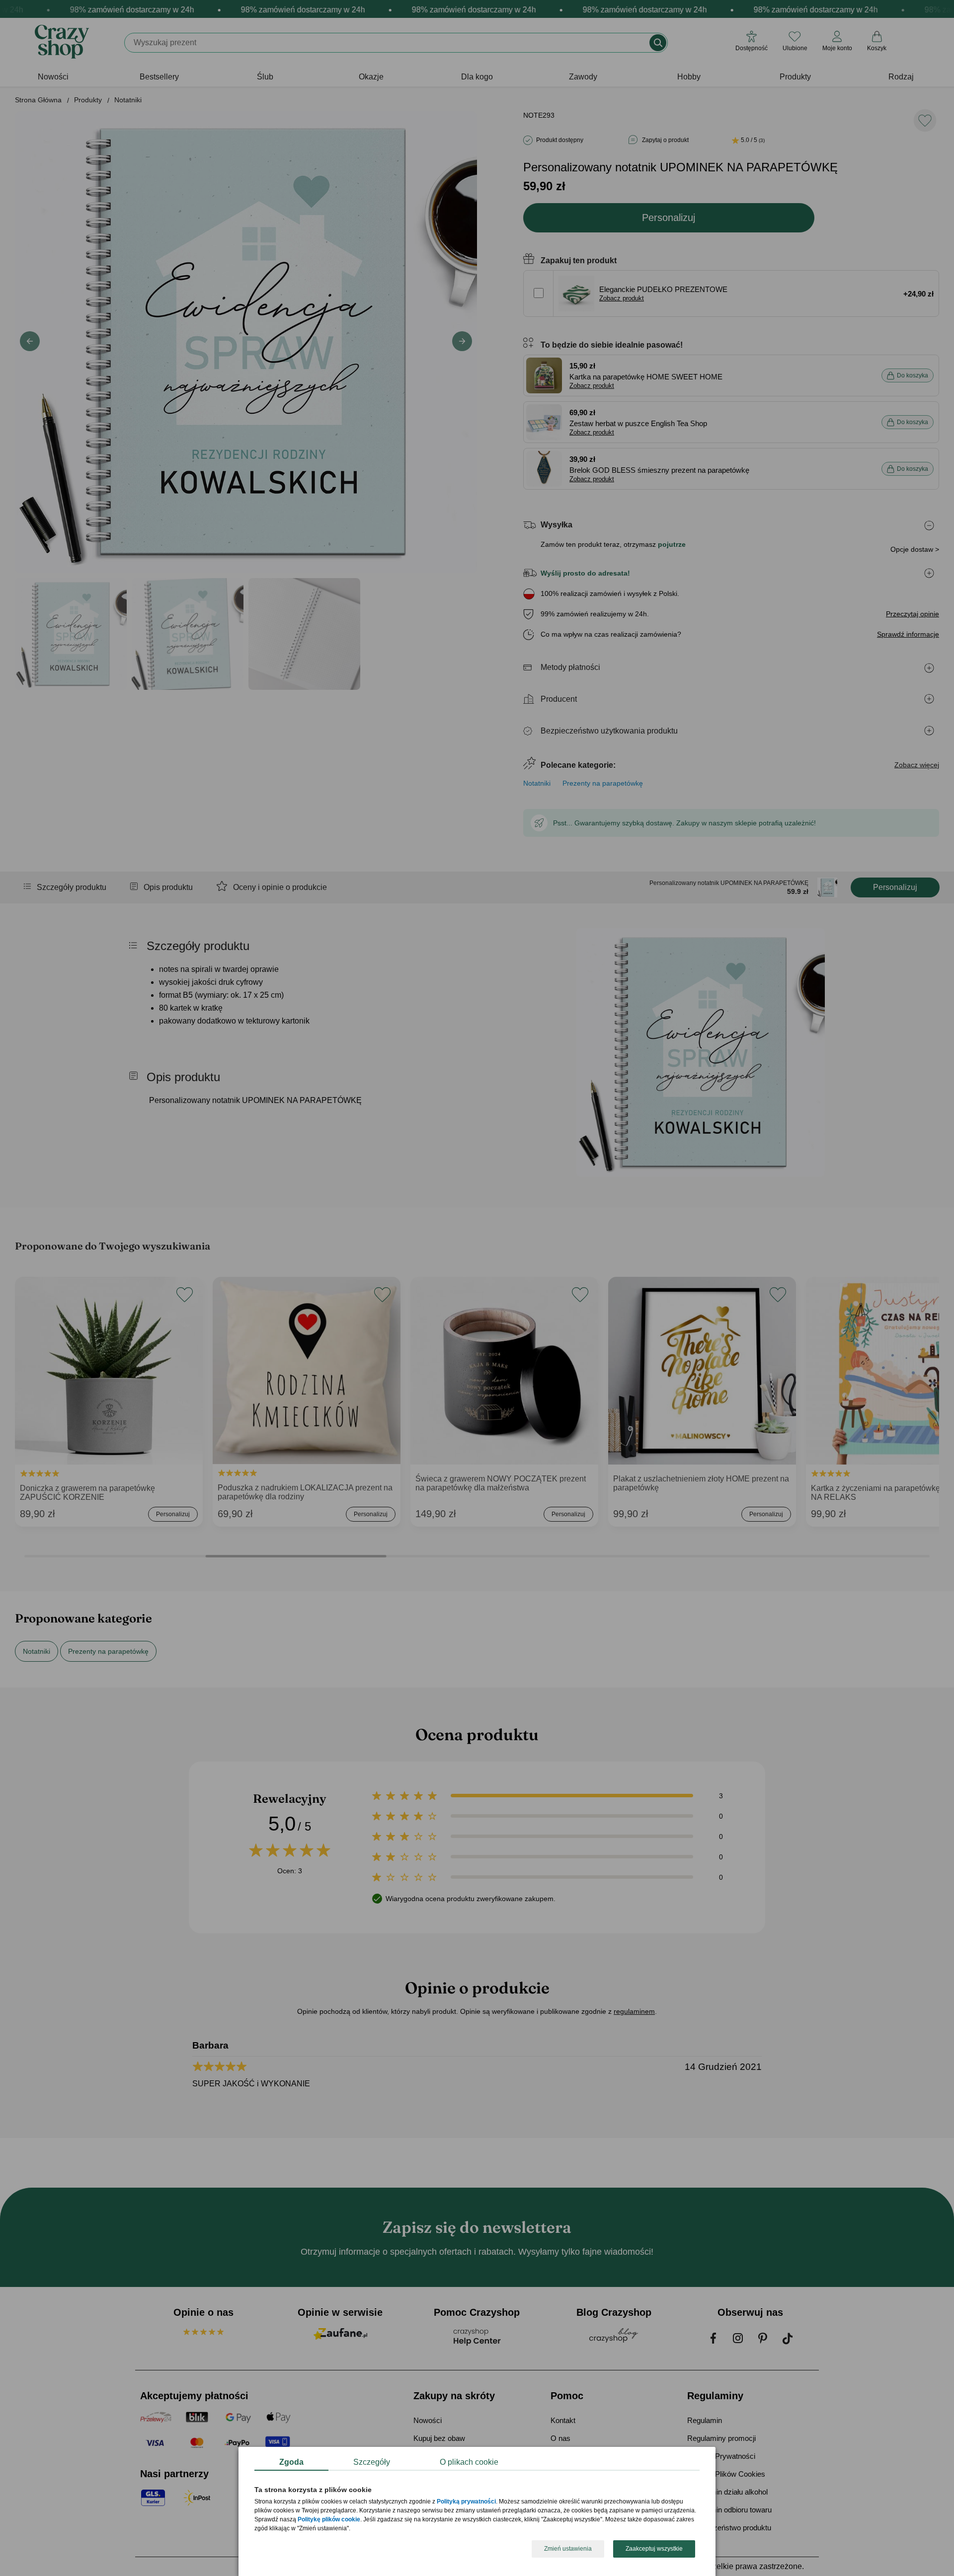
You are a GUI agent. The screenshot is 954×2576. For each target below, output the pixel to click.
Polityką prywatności (466, 2502)
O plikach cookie (469, 2462)
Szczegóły (372, 2462)
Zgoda (291, 2462)
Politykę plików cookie (329, 2520)
